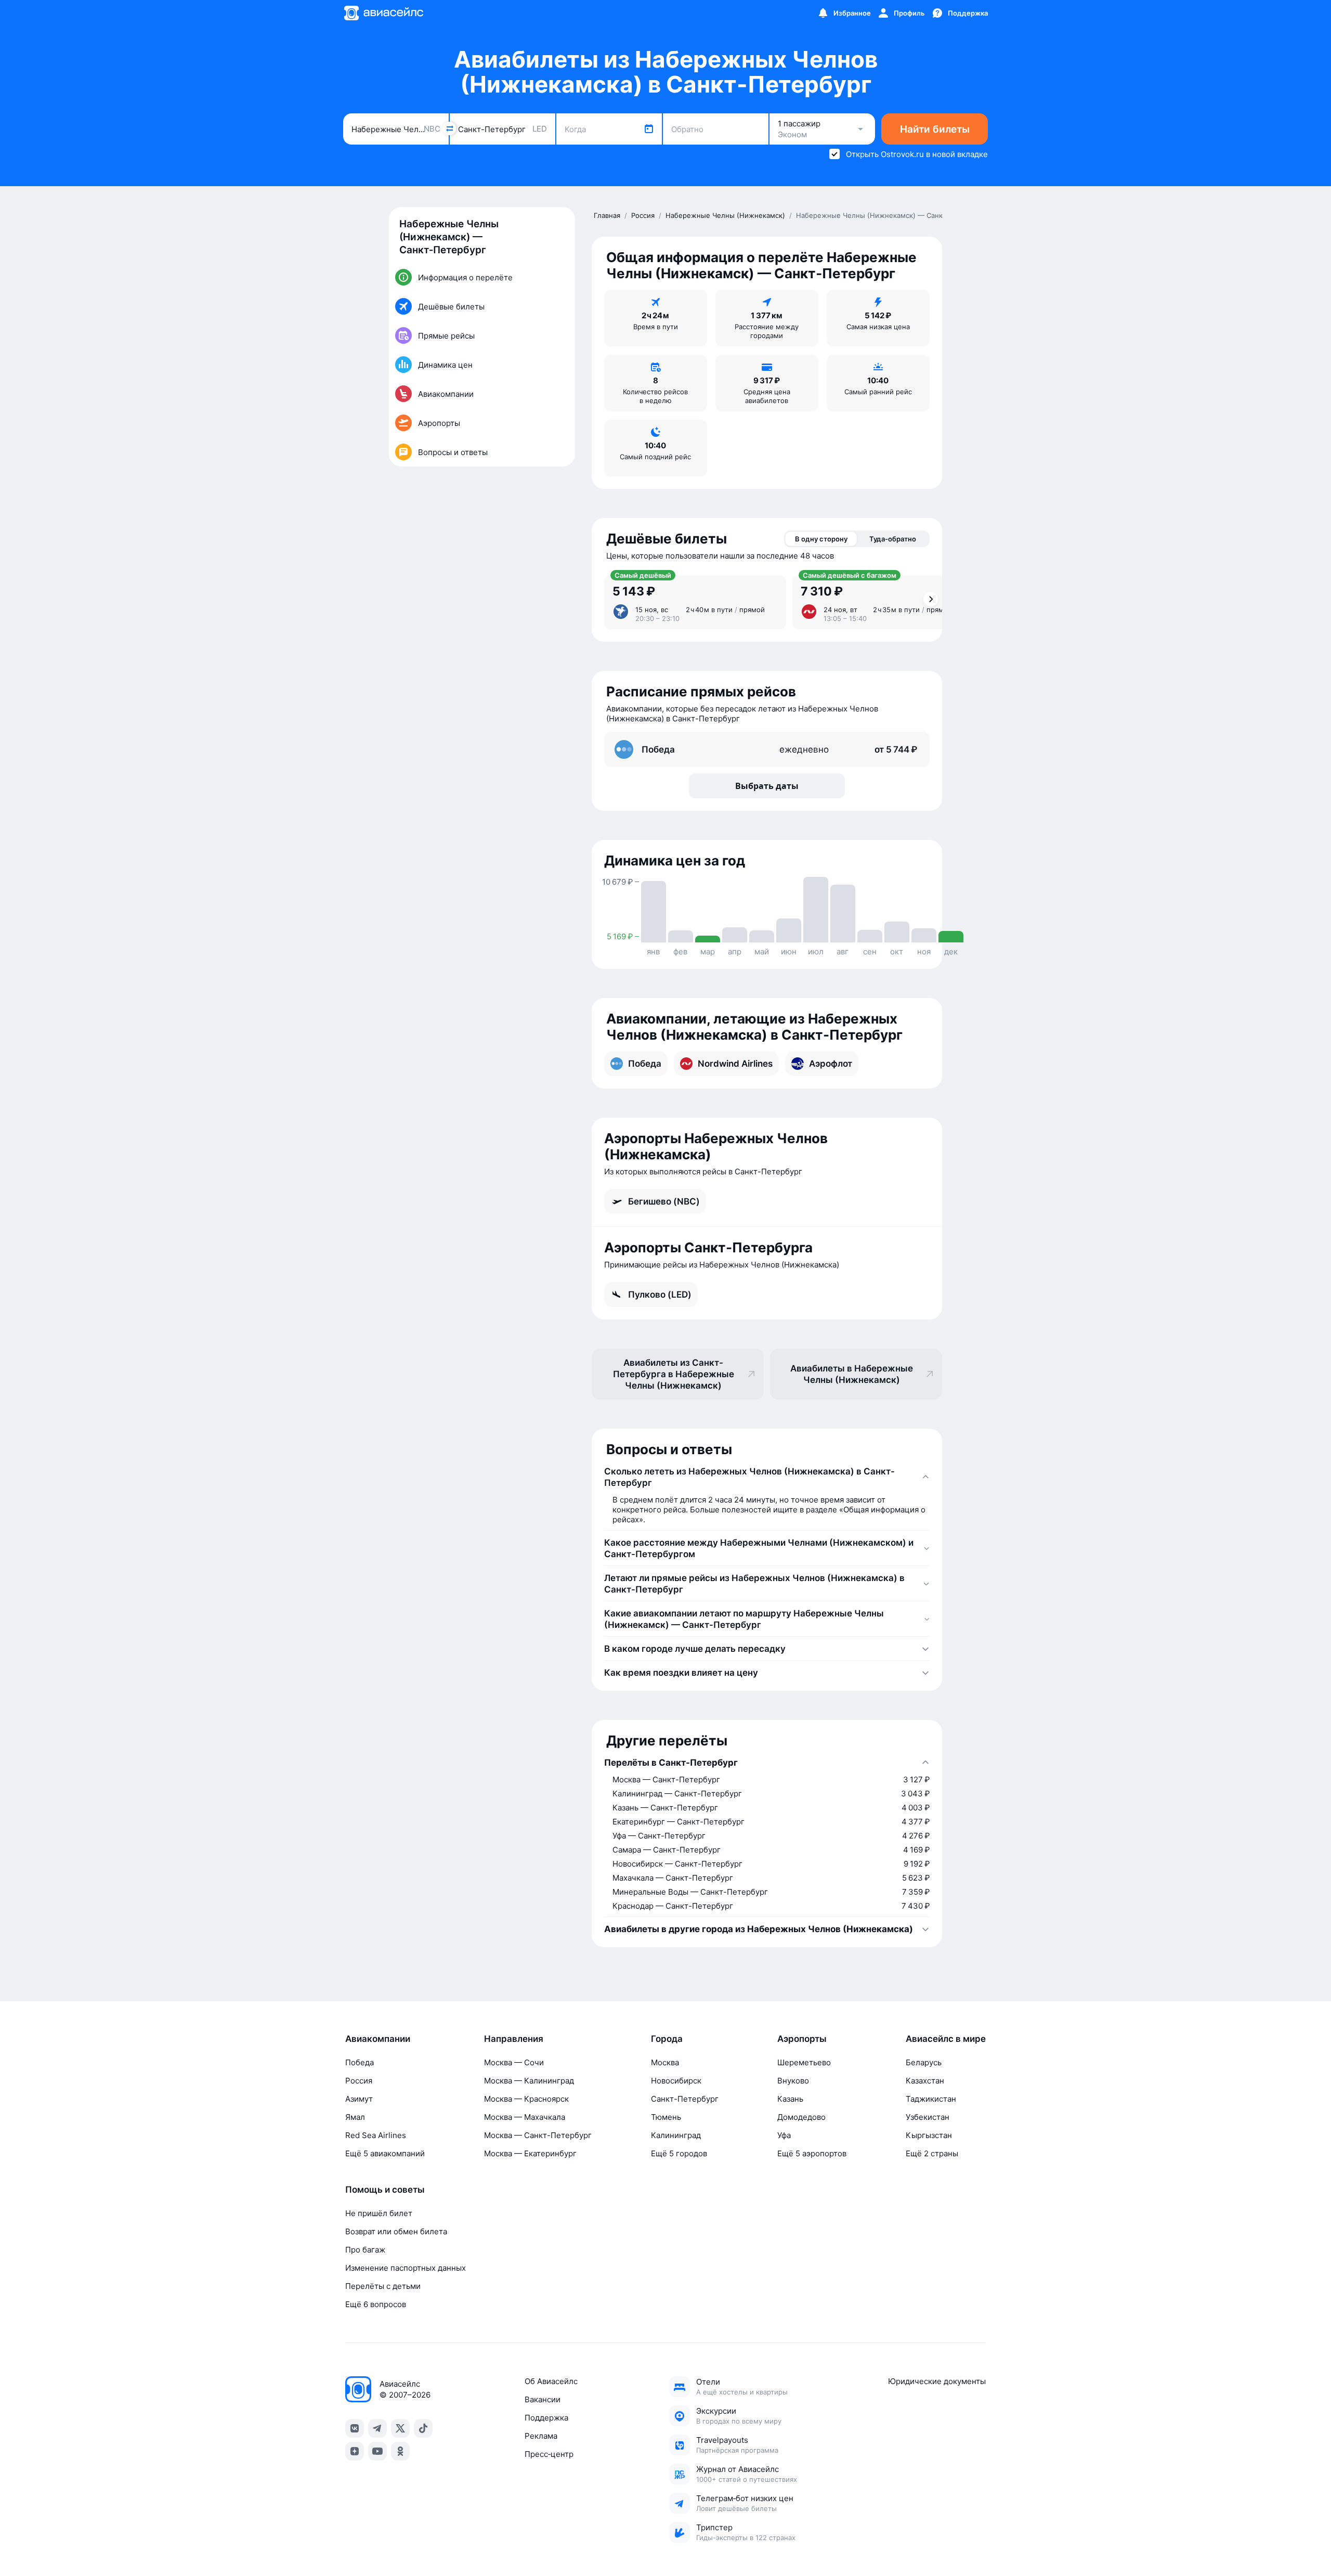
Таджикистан (931, 2099)
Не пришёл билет (379, 2213)
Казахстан (925, 2081)
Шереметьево (804, 2062)
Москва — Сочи (514, 2062)
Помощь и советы (385, 2190)
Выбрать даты (767, 786)
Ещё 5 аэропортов (812, 2153)
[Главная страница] (383, 13)
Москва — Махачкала (525, 2117)
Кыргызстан (929, 2135)
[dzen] (355, 2451)
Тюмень (666, 2117)
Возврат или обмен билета (396, 2231)
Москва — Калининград (529, 2081)
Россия (359, 2081)
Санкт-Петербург (685, 2099)
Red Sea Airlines (376, 2135)
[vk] (355, 2428)
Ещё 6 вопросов (376, 2304)
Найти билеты (935, 129)
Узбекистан (928, 2117)
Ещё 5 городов (679, 2153)
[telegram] (377, 2428)
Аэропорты (802, 2039)
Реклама (541, 2436)
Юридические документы (937, 2381)
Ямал (355, 2117)
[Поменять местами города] (449, 128)
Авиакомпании (378, 2039)
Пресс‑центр (549, 2454)
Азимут (359, 2099)
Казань (790, 2099)
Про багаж (365, 2250)
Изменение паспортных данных (406, 2268)
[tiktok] (423, 2428)
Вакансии (543, 2399)
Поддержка (546, 2418)
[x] (400, 2428)
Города (667, 2039)
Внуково (793, 2081)
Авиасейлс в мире (946, 2039)
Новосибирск (676, 2081)
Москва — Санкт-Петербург (538, 2135)
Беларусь (924, 2062)
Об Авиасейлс (551, 2381)
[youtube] (377, 2451)
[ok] (400, 2451)
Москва (665, 2062)
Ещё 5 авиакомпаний (385, 2153)
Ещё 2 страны (932, 2153)
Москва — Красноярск (526, 2099)
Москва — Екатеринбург (530, 2153)
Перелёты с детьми (383, 2286)
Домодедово (801, 2117)
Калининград (676, 2135)
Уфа (784, 2135)
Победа (360, 2062)
